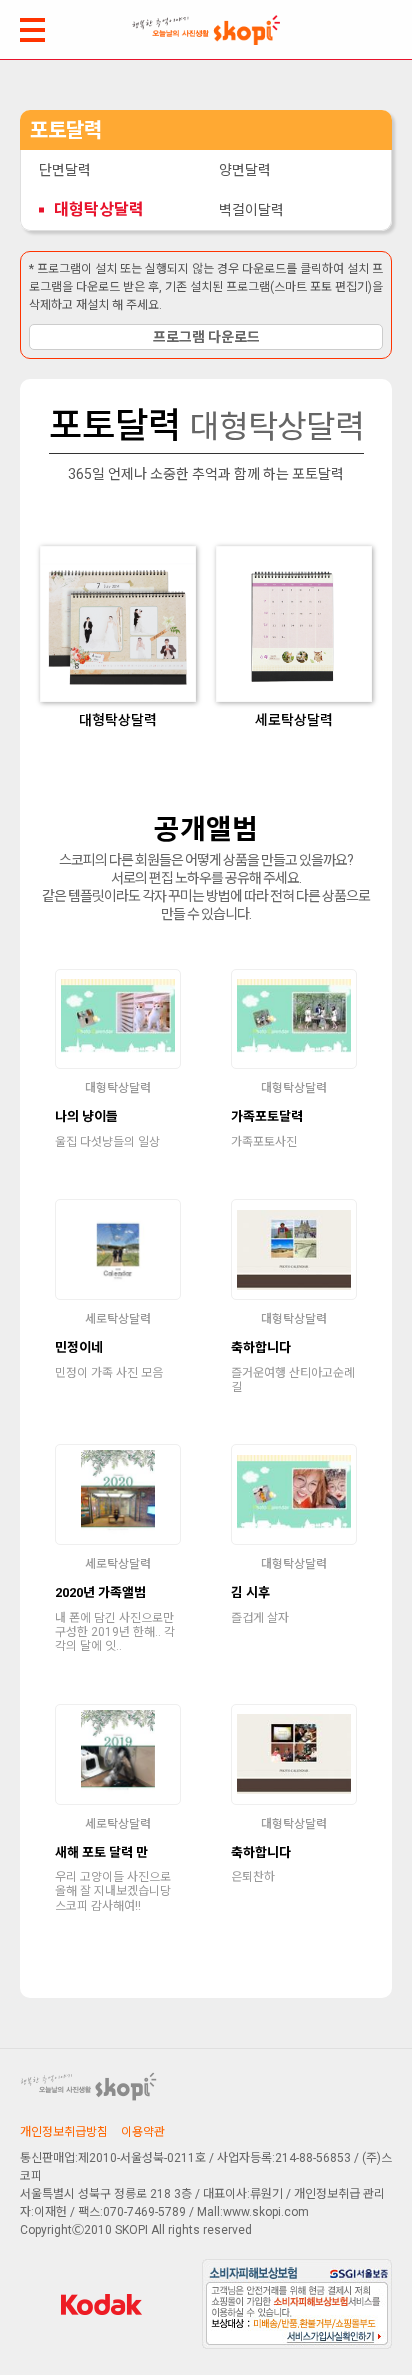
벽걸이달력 (251, 210)
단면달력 (65, 170)
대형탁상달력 (99, 209)
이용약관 (143, 2132)
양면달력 (245, 170)
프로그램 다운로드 (206, 337)
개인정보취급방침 (64, 2132)
